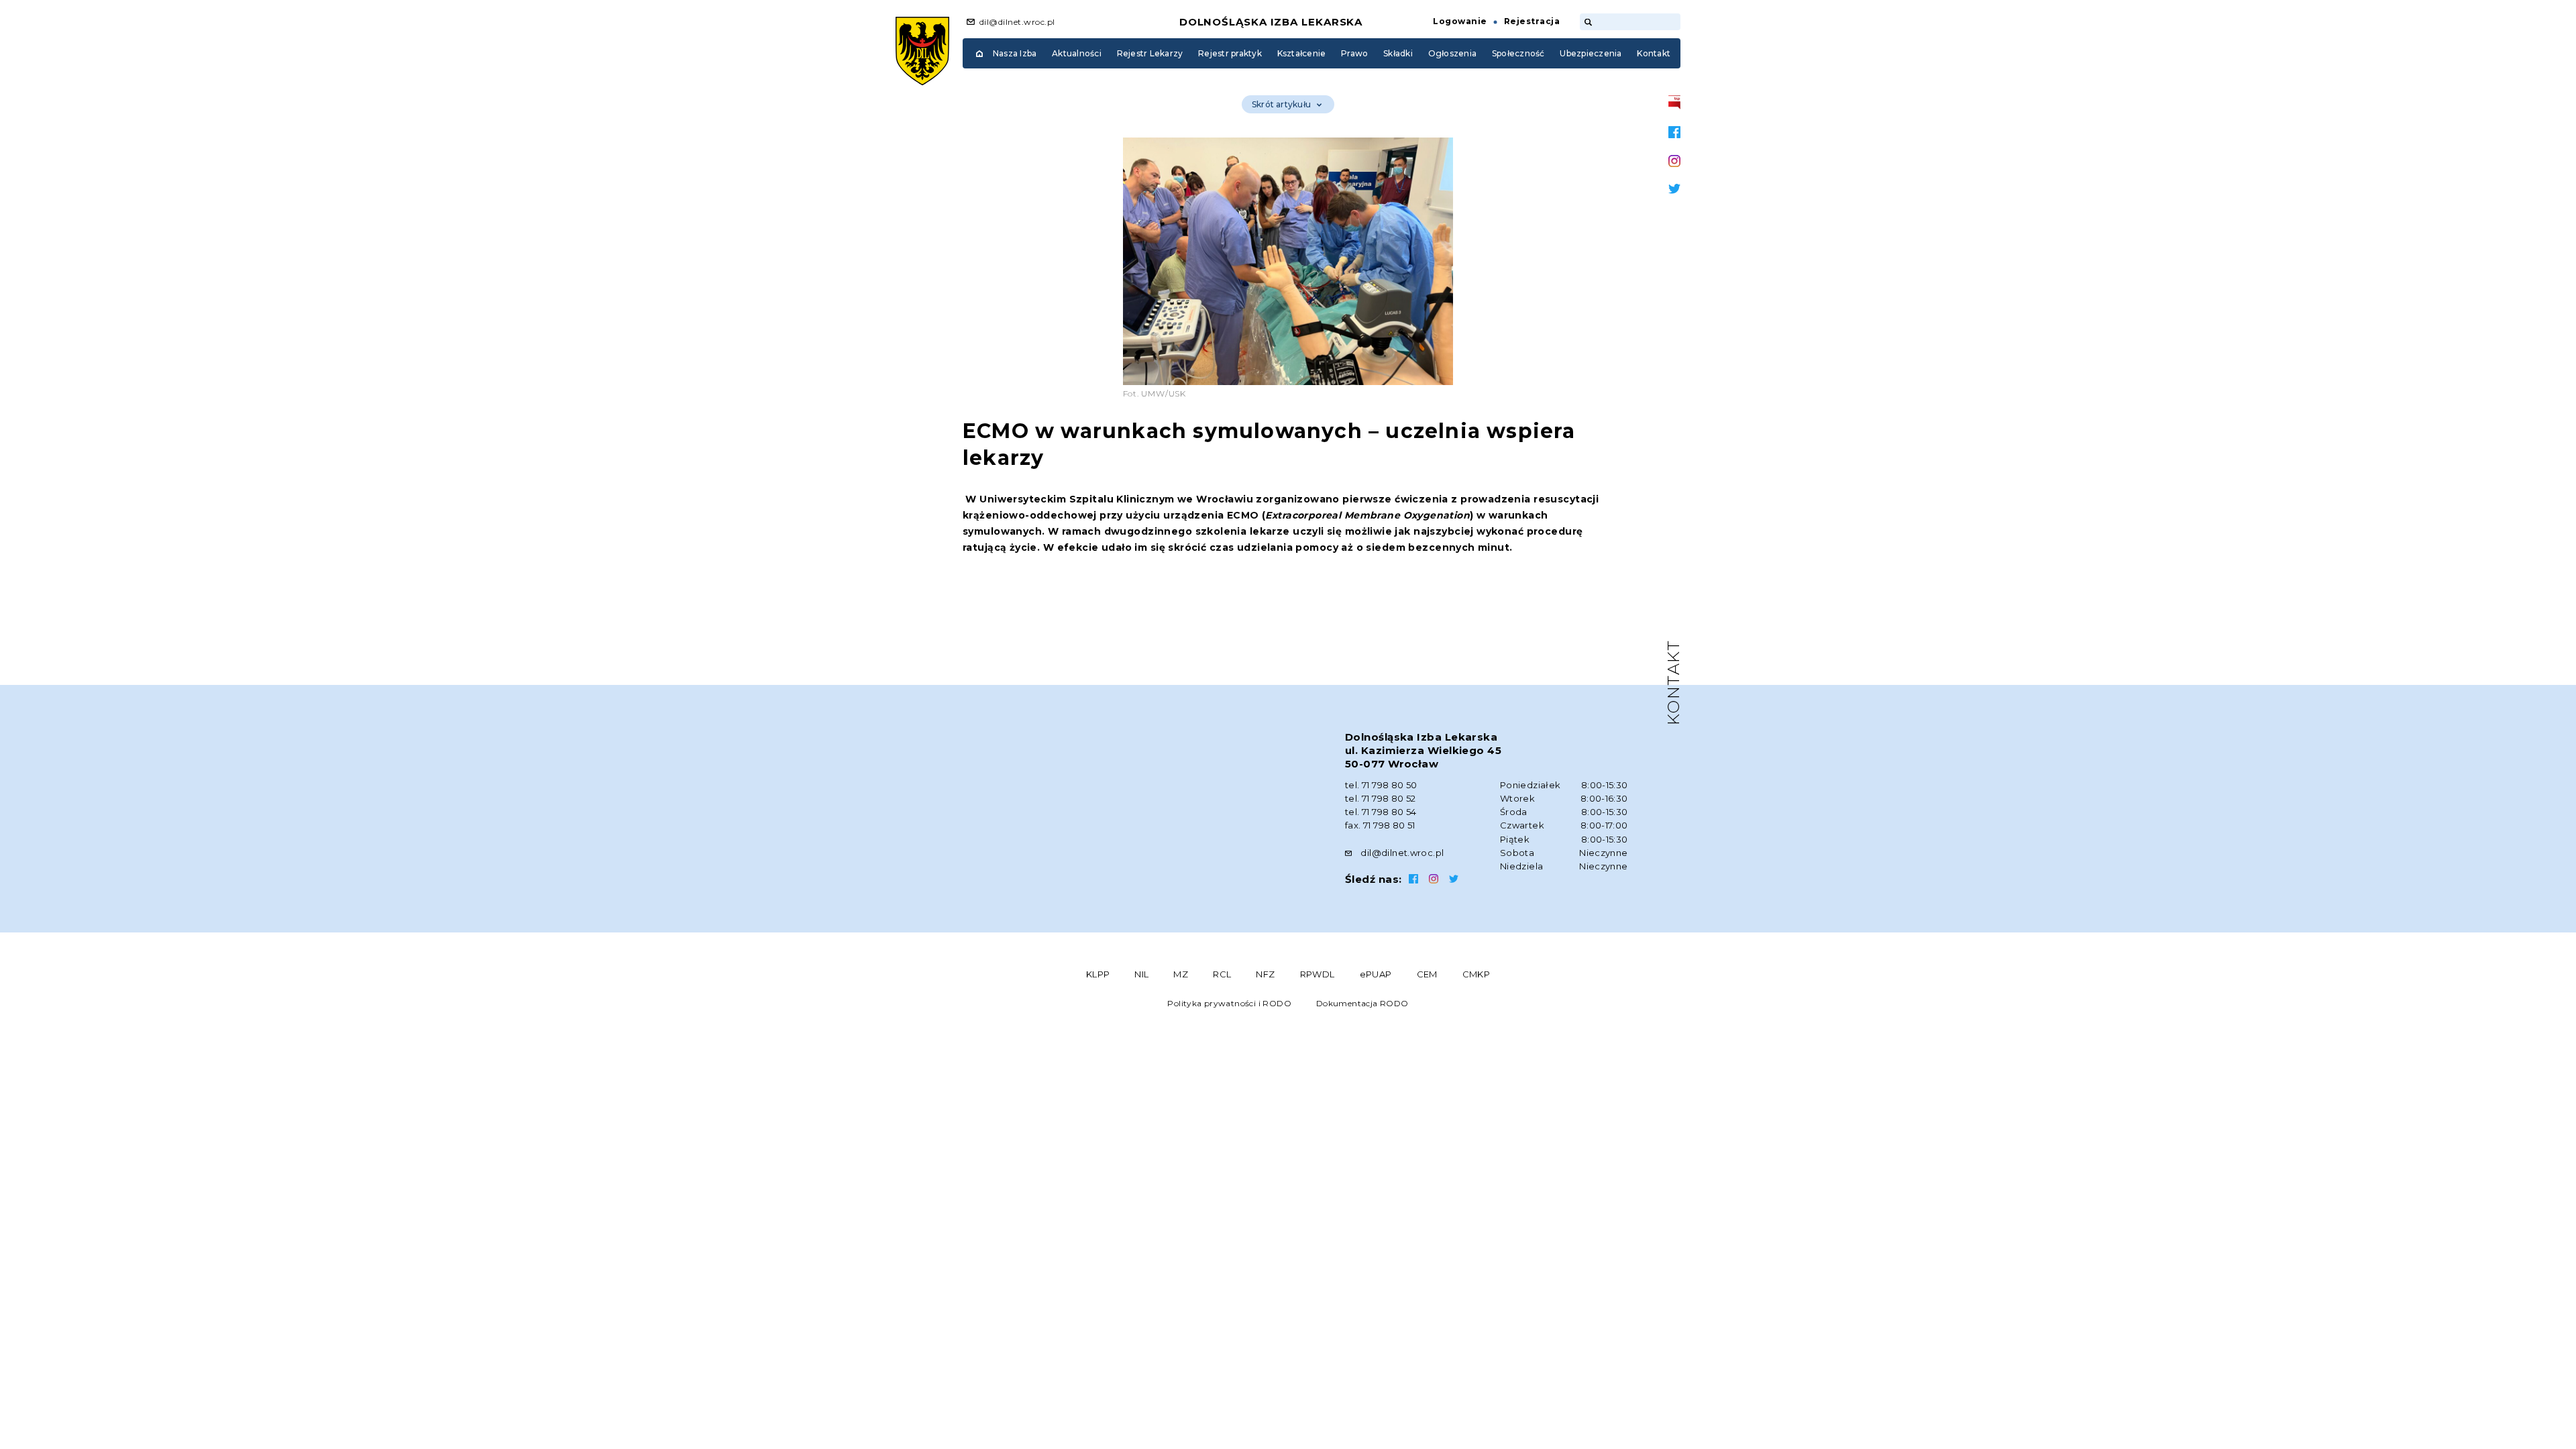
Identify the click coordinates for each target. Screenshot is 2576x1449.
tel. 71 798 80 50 (1381, 785)
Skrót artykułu (1281, 104)
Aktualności (1077, 53)
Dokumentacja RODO (1362, 1003)
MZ (1181, 974)
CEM (1427, 974)
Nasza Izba (1015, 53)
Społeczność (1518, 53)
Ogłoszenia (1452, 53)
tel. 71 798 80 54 (1381, 812)
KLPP (1098, 974)
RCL (1222, 974)
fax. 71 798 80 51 (1380, 825)
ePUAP (1376, 974)
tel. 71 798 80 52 (1381, 798)
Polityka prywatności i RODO (1229, 1003)
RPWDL (1318, 974)
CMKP (1477, 974)
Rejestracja (1532, 21)
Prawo (1354, 53)
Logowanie (1460, 21)
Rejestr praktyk (1230, 53)
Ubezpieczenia (1591, 53)
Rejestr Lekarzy (1150, 53)
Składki (1398, 53)
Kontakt (1654, 53)
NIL (1141, 974)
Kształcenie (1302, 53)
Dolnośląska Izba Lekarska (1271, 22)
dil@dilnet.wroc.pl (1017, 22)
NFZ (1265, 974)
